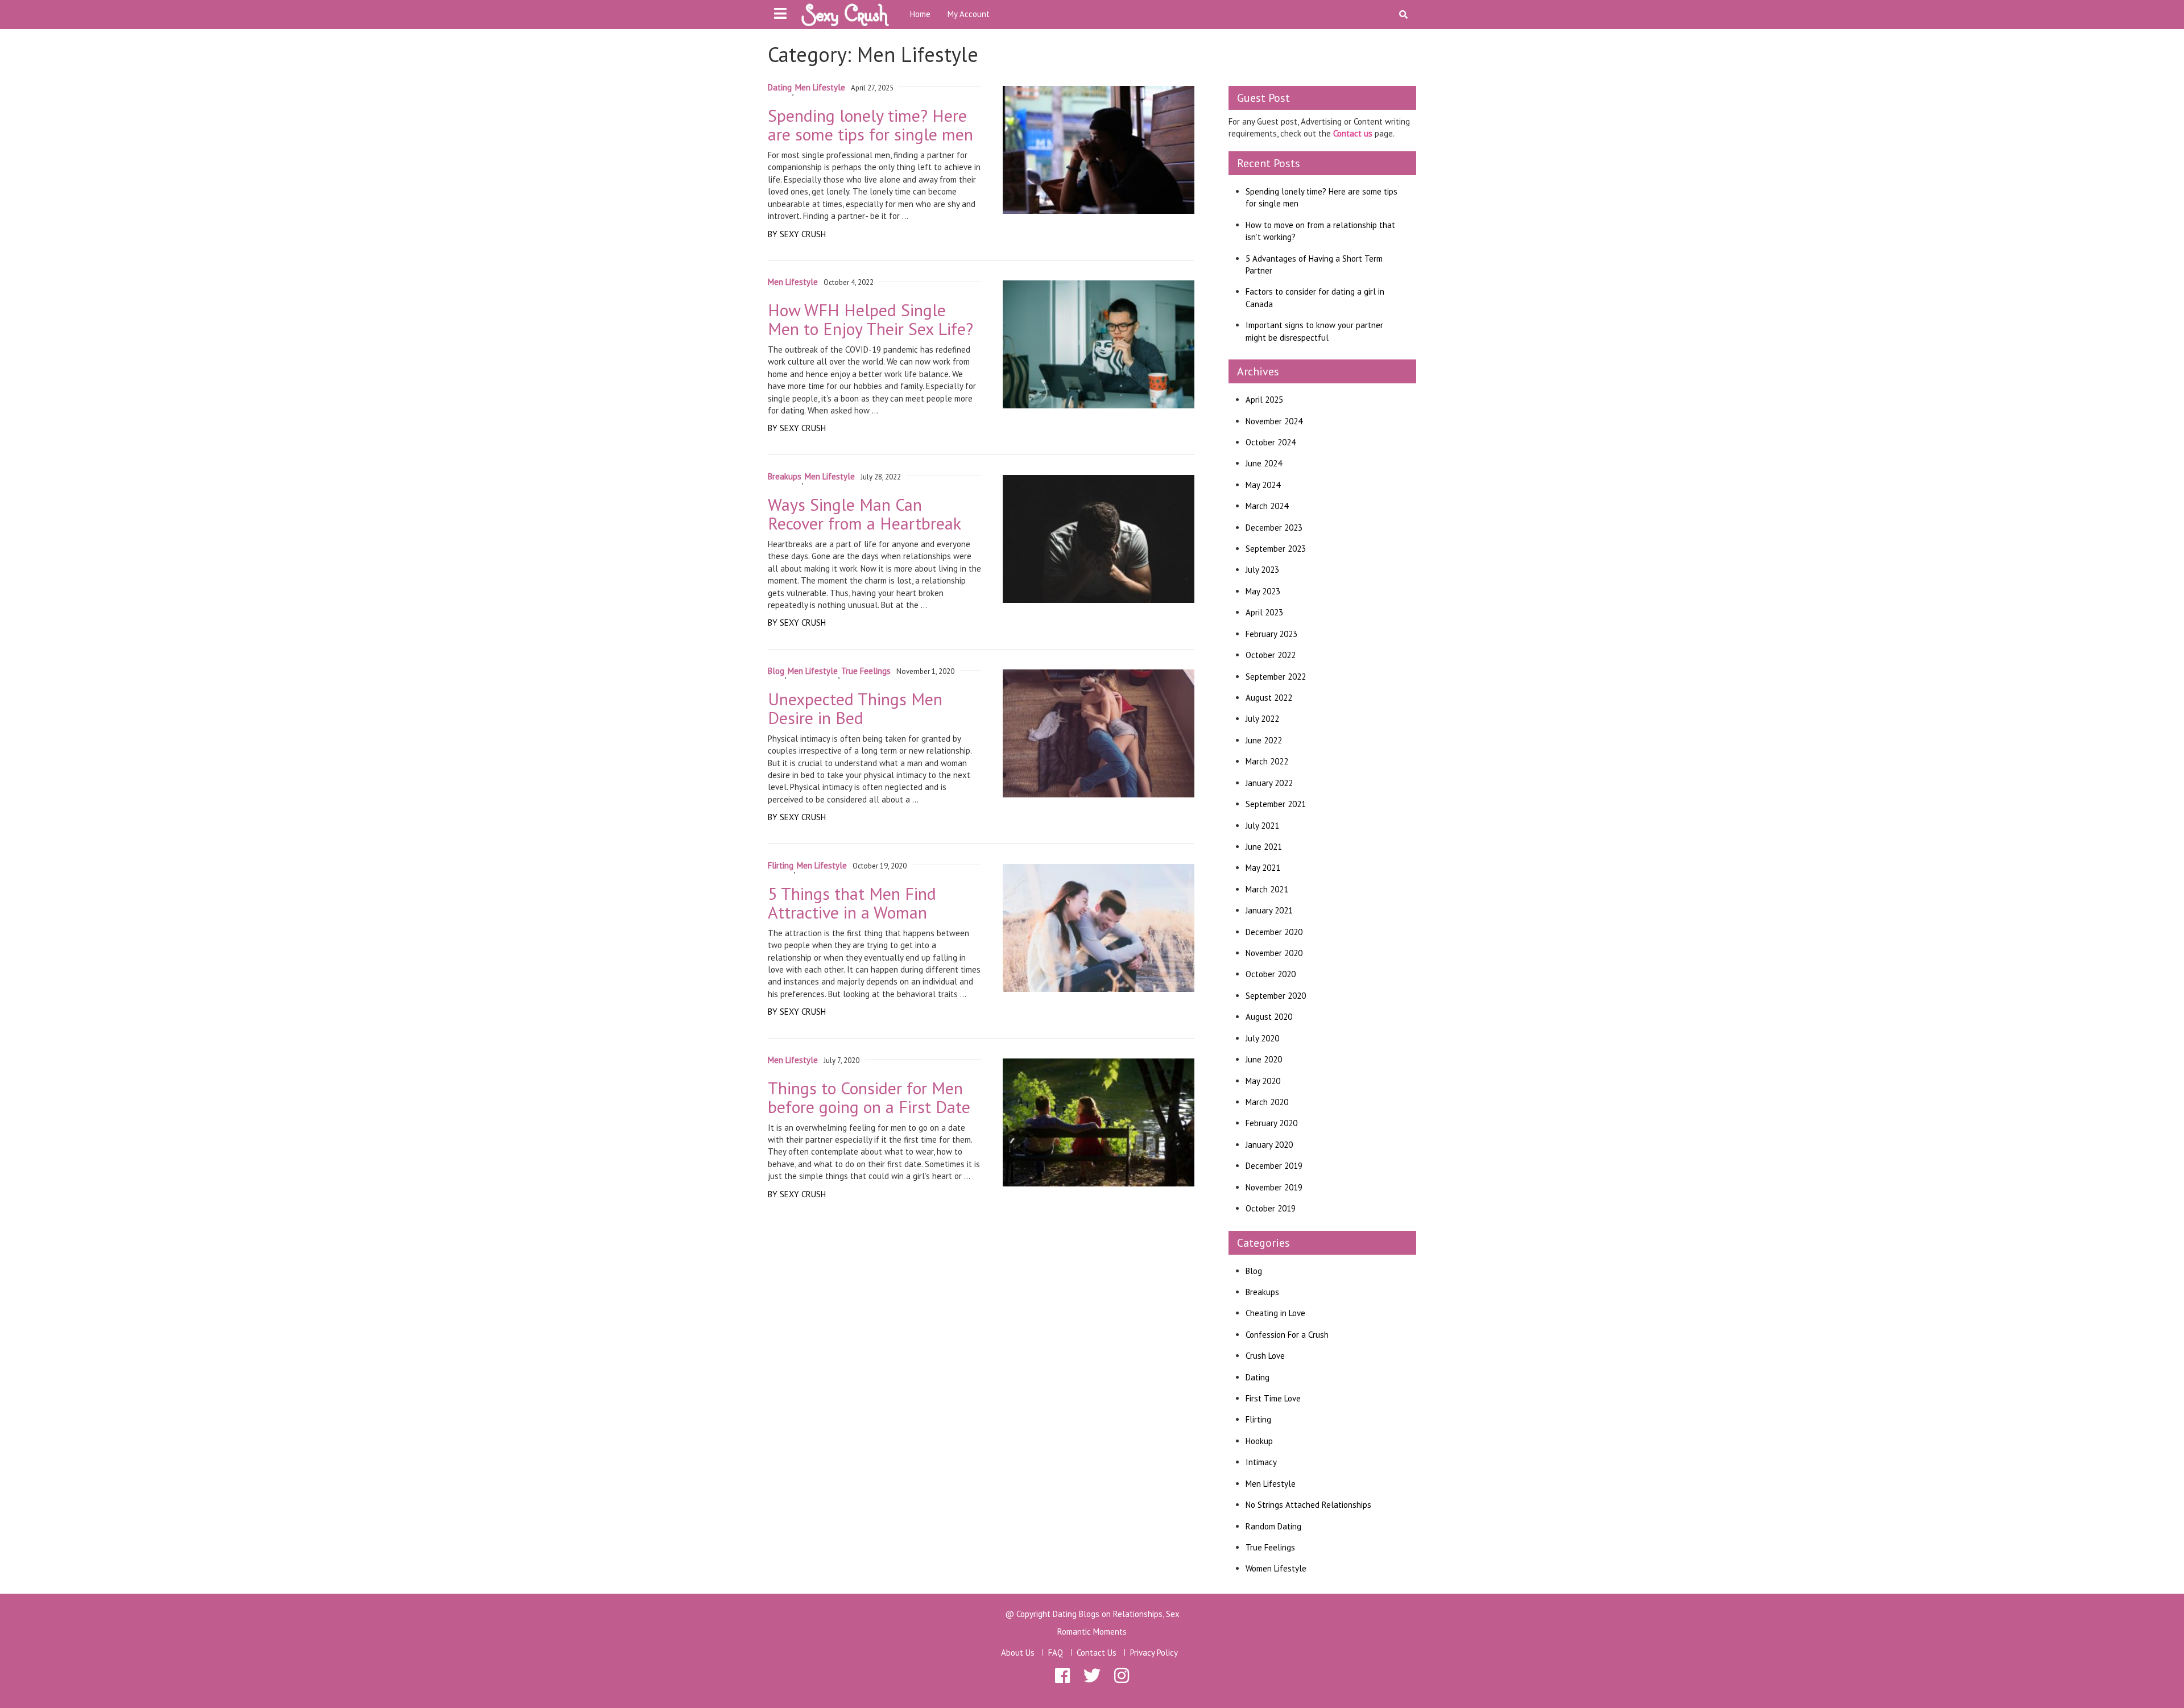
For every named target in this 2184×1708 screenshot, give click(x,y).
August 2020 (1269, 1017)
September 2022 (1276, 677)
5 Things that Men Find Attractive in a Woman (852, 903)
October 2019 (1271, 1208)
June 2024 (1264, 463)
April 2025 (1264, 400)
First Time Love (1273, 1398)
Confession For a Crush (1287, 1335)
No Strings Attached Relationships (1308, 1505)
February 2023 (1271, 634)
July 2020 (1262, 1038)
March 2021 (1267, 889)
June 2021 (1264, 847)
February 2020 (1271, 1123)
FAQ (1056, 1653)
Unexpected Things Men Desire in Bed (855, 708)
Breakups (785, 476)
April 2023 (1264, 612)
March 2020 (1267, 1102)
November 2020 (1274, 953)
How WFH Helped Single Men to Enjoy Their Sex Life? (870, 319)
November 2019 (1274, 1187)
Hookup (1259, 1441)
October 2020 (1271, 974)
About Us (1018, 1653)
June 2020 (1264, 1059)
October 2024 (1271, 442)
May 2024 (1263, 485)
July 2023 (1262, 570)
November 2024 (1274, 421)
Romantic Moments (1092, 1632)
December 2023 (1274, 528)
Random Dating (1273, 1526)
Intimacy (1261, 1462)
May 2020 (1263, 1081)
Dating (780, 87)
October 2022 (1271, 655)
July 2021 (1262, 826)
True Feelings (866, 671)
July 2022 (1262, 719)
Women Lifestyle (1276, 1568)
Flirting (781, 865)
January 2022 (1269, 783)
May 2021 (1263, 868)
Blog (776, 671)
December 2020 (1274, 932)
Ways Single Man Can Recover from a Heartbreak (864, 514)
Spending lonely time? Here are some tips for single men (870, 125)
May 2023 (1263, 591)
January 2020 (1269, 1145)
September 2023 (1276, 549)
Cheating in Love (1275, 1313)
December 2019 (1274, 1166)
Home (920, 14)
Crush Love (1265, 1356)
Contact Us (1097, 1653)
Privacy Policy (1154, 1653)
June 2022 (1264, 740)
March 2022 (1267, 761)
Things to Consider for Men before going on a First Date (869, 1097)
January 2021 (1269, 910)
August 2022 (1269, 698)
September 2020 (1276, 996)
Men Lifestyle (820, 87)
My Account (969, 14)
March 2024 (1267, 506)
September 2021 (1276, 804)
